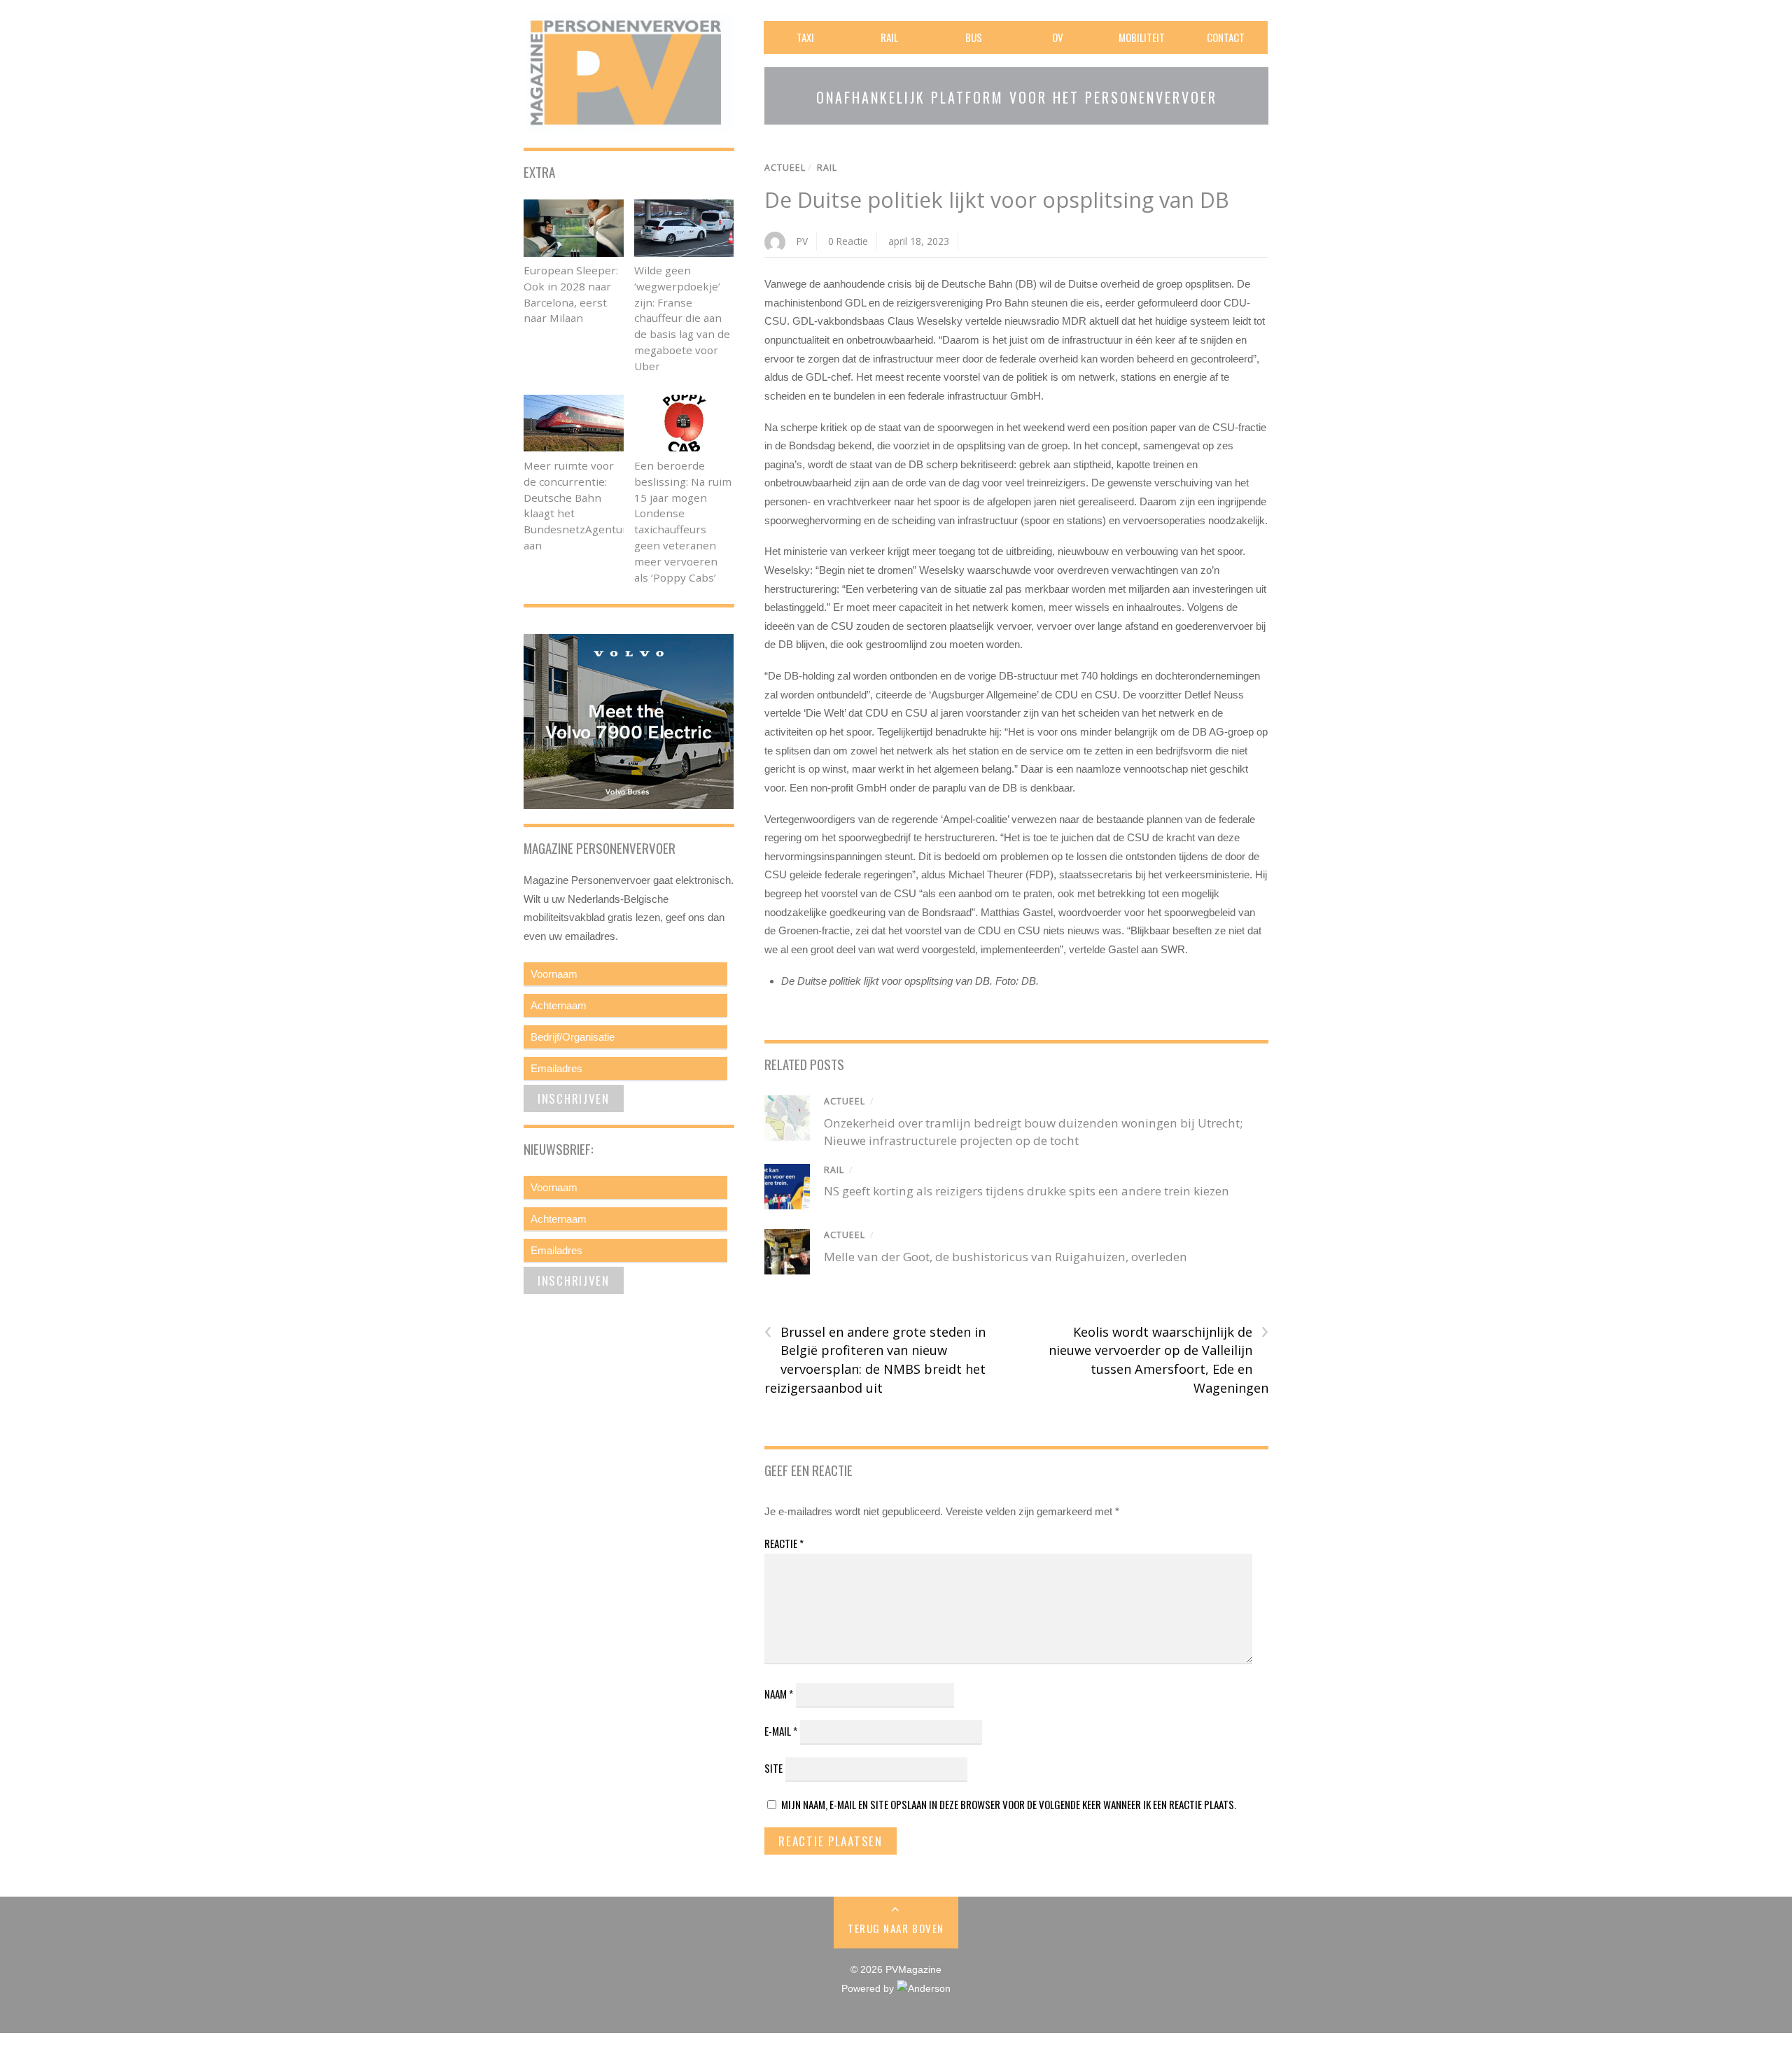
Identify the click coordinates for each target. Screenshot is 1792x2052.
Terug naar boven (896, 1928)
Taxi (805, 37)
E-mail (781, 1731)
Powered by (869, 1989)
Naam (779, 1694)
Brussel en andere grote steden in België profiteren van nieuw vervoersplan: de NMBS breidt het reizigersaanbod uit (875, 1359)
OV (1058, 37)
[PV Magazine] (629, 123)
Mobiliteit (1142, 37)
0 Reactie (848, 241)
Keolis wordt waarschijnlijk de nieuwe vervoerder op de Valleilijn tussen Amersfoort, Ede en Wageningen (1158, 1359)
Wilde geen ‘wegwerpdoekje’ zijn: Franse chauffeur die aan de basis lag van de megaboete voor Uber (682, 318)
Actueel (785, 168)
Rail (889, 37)
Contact (1226, 37)
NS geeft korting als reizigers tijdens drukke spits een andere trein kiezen (1027, 1191)
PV (802, 241)
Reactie (784, 1543)
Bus (974, 37)
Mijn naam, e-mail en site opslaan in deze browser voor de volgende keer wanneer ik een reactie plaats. (1009, 1804)
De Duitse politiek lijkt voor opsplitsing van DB (997, 200)
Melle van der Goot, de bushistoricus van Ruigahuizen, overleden (1006, 1257)
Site (773, 1768)
